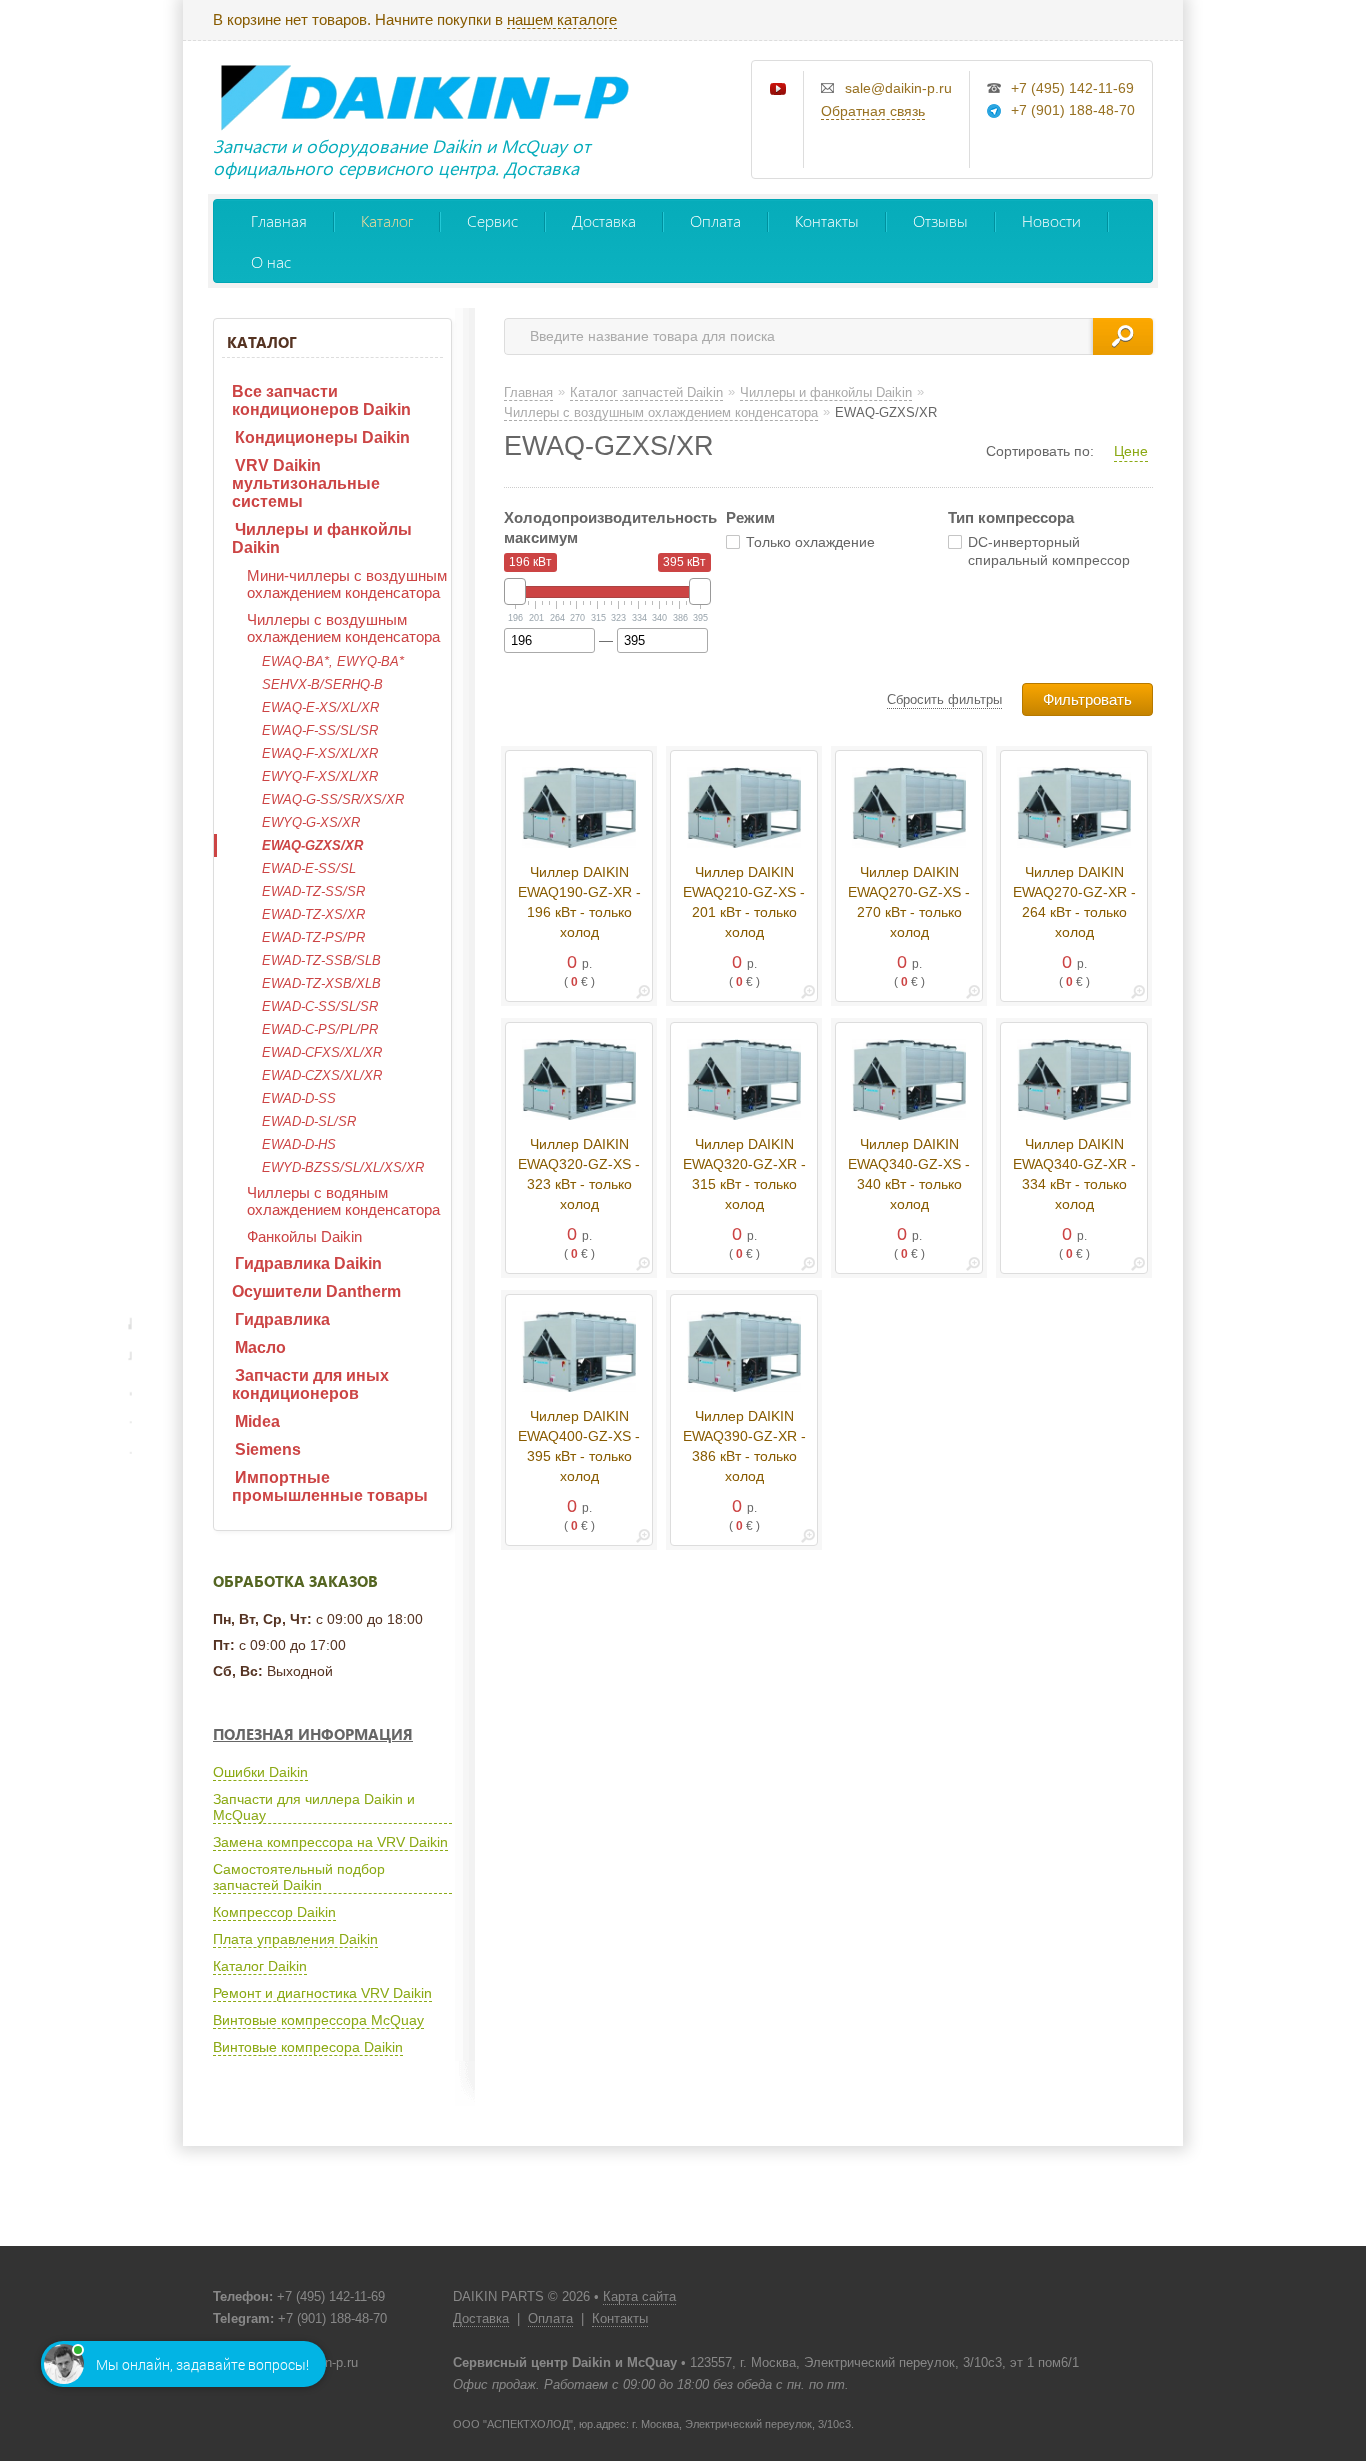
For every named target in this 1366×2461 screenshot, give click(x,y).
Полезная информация (313, 1734)
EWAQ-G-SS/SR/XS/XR (333, 799)
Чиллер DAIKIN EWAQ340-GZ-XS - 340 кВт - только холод (909, 1174)
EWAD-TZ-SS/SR (313, 891)
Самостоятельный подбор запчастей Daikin (299, 1877)
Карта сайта (639, 2296)
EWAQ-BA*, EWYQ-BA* (333, 661)
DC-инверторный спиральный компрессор (1049, 551)
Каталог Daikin (260, 1966)
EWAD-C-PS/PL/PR (320, 1029)
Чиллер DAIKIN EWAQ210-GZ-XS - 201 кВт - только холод (744, 902)
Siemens (268, 1449)
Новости (1051, 220)
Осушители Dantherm (316, 1291)
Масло (260, 1347)
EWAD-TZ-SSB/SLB (321, 960)
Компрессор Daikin (274, 1912)
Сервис (492, 220)
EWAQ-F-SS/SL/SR (320, 730)
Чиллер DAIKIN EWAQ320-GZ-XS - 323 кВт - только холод (579, 1174)
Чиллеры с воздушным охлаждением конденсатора (343, 628)
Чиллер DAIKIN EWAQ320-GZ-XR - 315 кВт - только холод (744, 1174)
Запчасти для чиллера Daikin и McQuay (314, 1807)
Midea (257, 1421)
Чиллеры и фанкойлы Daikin (322, 538)
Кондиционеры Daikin (322, 437)
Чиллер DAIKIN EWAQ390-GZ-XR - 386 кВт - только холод (744, 1446)
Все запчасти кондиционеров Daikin (321, 400)
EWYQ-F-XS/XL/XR (320, 776)
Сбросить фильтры (944, 699)
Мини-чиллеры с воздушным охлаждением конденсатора (347, 584)
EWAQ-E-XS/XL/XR (320, 707)
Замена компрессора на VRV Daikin (330, 1842)
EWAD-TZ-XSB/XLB (321, 983)
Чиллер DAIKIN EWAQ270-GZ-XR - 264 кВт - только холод (1074, 902)
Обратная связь (873, 111)
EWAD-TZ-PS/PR (313, 937)
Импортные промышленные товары (330, 1486)
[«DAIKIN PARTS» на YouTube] (779, 90)
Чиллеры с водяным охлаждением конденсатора (343, 1201)
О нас (271, 261)
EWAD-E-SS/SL (309, 868)
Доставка (604, 220)
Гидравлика (282, 1319)
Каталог (387, 220)
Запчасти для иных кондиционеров (310, 1384)
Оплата (715, 220)
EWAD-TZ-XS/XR (313, 914)
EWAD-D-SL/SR (309, 1121)
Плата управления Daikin (295, 1939)
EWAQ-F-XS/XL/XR (320, 753)
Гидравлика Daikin (308, 1263)
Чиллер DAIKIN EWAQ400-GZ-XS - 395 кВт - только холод (579, 1446)
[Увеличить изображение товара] (643, 995)
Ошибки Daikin (260, 1772)
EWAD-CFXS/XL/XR (322, 1052)
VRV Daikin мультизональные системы (306, 483)
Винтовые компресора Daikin (308, 2047)
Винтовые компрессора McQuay (318, 2020)
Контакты (827, 220)
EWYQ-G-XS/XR (311, 822)
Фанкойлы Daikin (304, 1236)
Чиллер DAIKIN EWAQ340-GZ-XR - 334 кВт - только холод (1074, 1174)
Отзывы (940, 220)
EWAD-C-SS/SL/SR (320, 1006)
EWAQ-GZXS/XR (312, 845)
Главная (279, 220)
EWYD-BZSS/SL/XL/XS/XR (343, 1167)
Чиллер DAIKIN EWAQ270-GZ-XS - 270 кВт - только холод (909, 902)
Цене (1131, 451)
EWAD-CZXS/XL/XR (322, 1075)
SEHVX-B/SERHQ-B (322, 684)
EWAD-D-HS (299, 1144)
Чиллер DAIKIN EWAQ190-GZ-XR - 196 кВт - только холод (579, 902)
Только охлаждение (810, 542)
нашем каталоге (562, 19)
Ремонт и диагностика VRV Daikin (322, 1993)
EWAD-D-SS (299, 1098)
